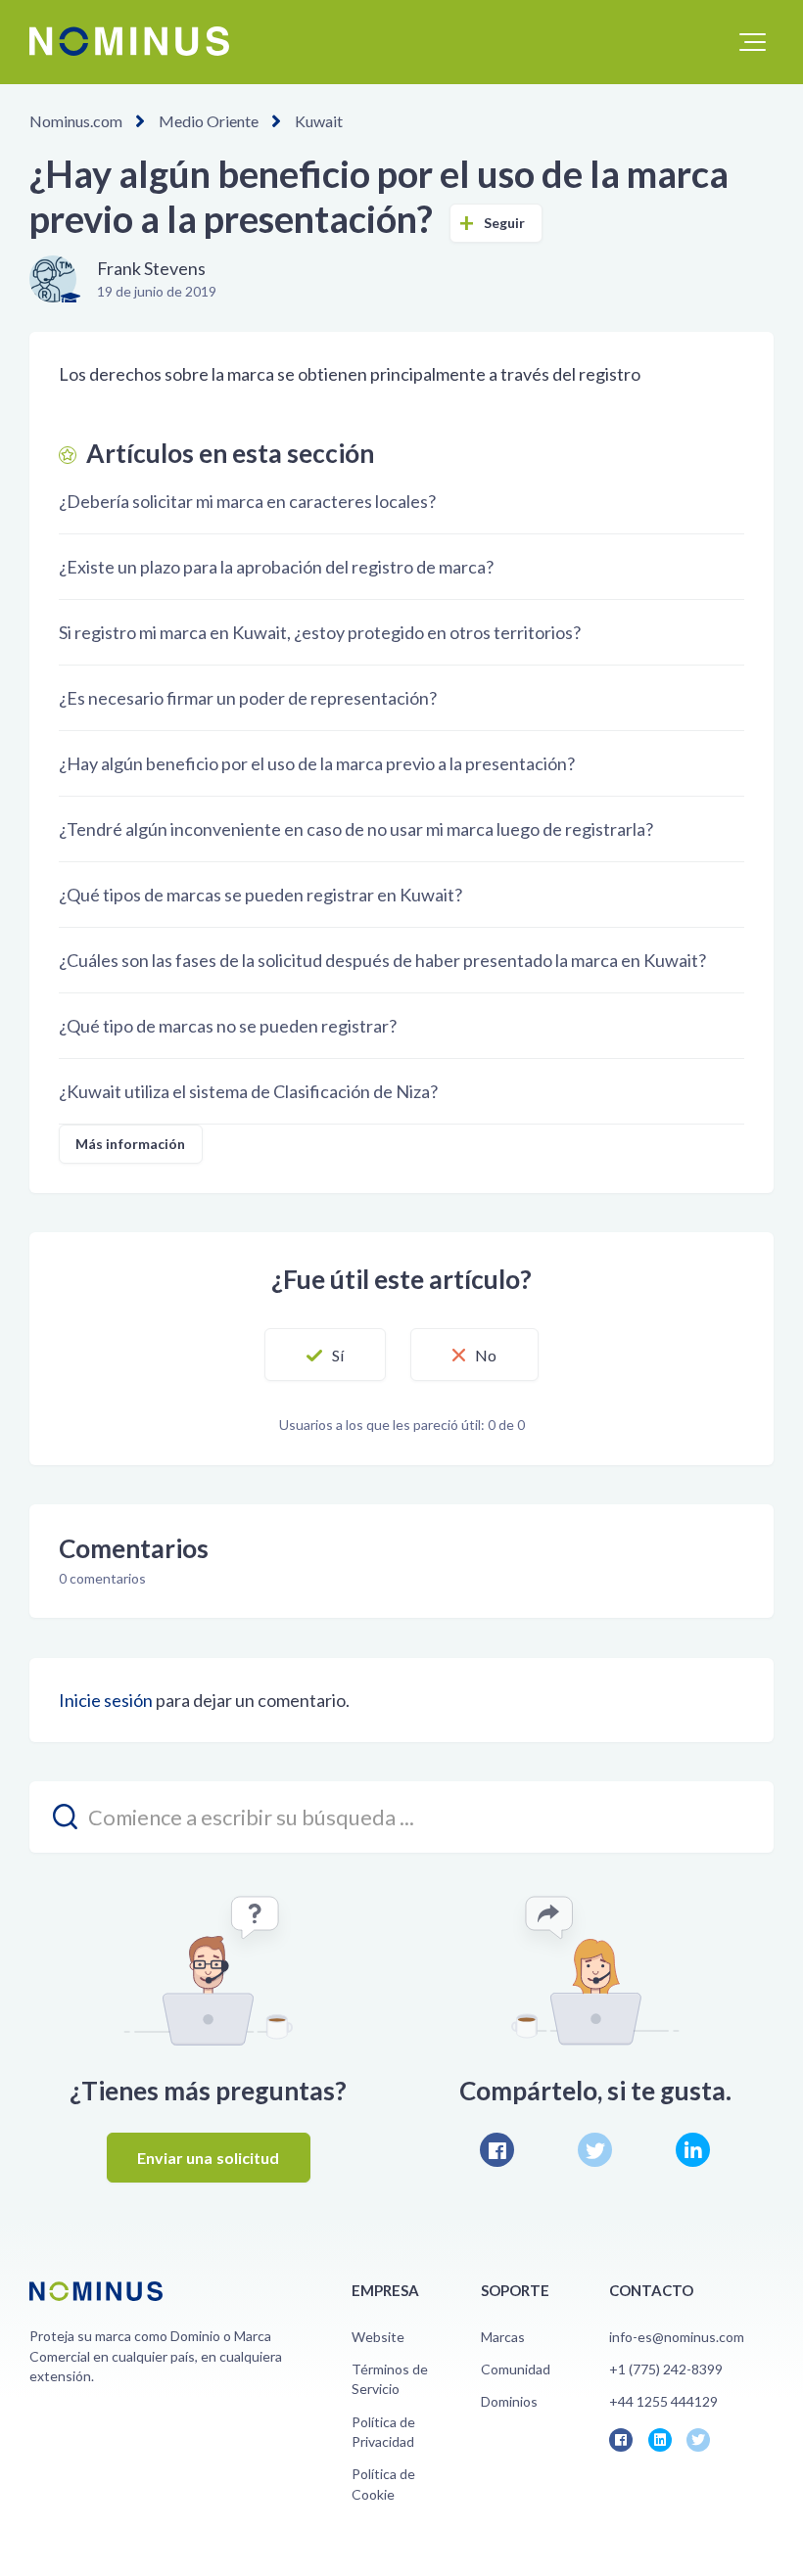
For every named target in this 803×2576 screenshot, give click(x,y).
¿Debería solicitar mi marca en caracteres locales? (247, 501)
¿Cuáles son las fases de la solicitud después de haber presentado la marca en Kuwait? (382, 960)
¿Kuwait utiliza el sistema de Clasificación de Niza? (248, 1091)
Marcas (503, 2337)
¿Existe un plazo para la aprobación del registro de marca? (276, 567)
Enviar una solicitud (209, 2158)
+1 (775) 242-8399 (666, 2369)
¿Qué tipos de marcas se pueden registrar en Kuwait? (260, 895)
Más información (131, 1144)
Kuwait (319, 121)
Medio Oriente (209, 121)
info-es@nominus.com (677, 2337)
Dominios (509, 2401)
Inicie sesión (106, 1700)
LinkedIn (693, 2150)
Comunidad (516, 2369)
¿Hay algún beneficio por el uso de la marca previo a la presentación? (317, 763)
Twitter (595, 2150)
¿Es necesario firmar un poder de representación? (248, 698)
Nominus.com (76, 121)
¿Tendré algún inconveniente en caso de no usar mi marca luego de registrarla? (356, 829)
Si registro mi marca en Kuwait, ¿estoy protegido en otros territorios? (320, 632)
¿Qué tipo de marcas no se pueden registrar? (228, 1026)
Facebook (497, 2150)
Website (378, 2337)
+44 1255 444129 (663, 2401)
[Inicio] (129, 41)
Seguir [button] (505, 223)
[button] (753, 42)
